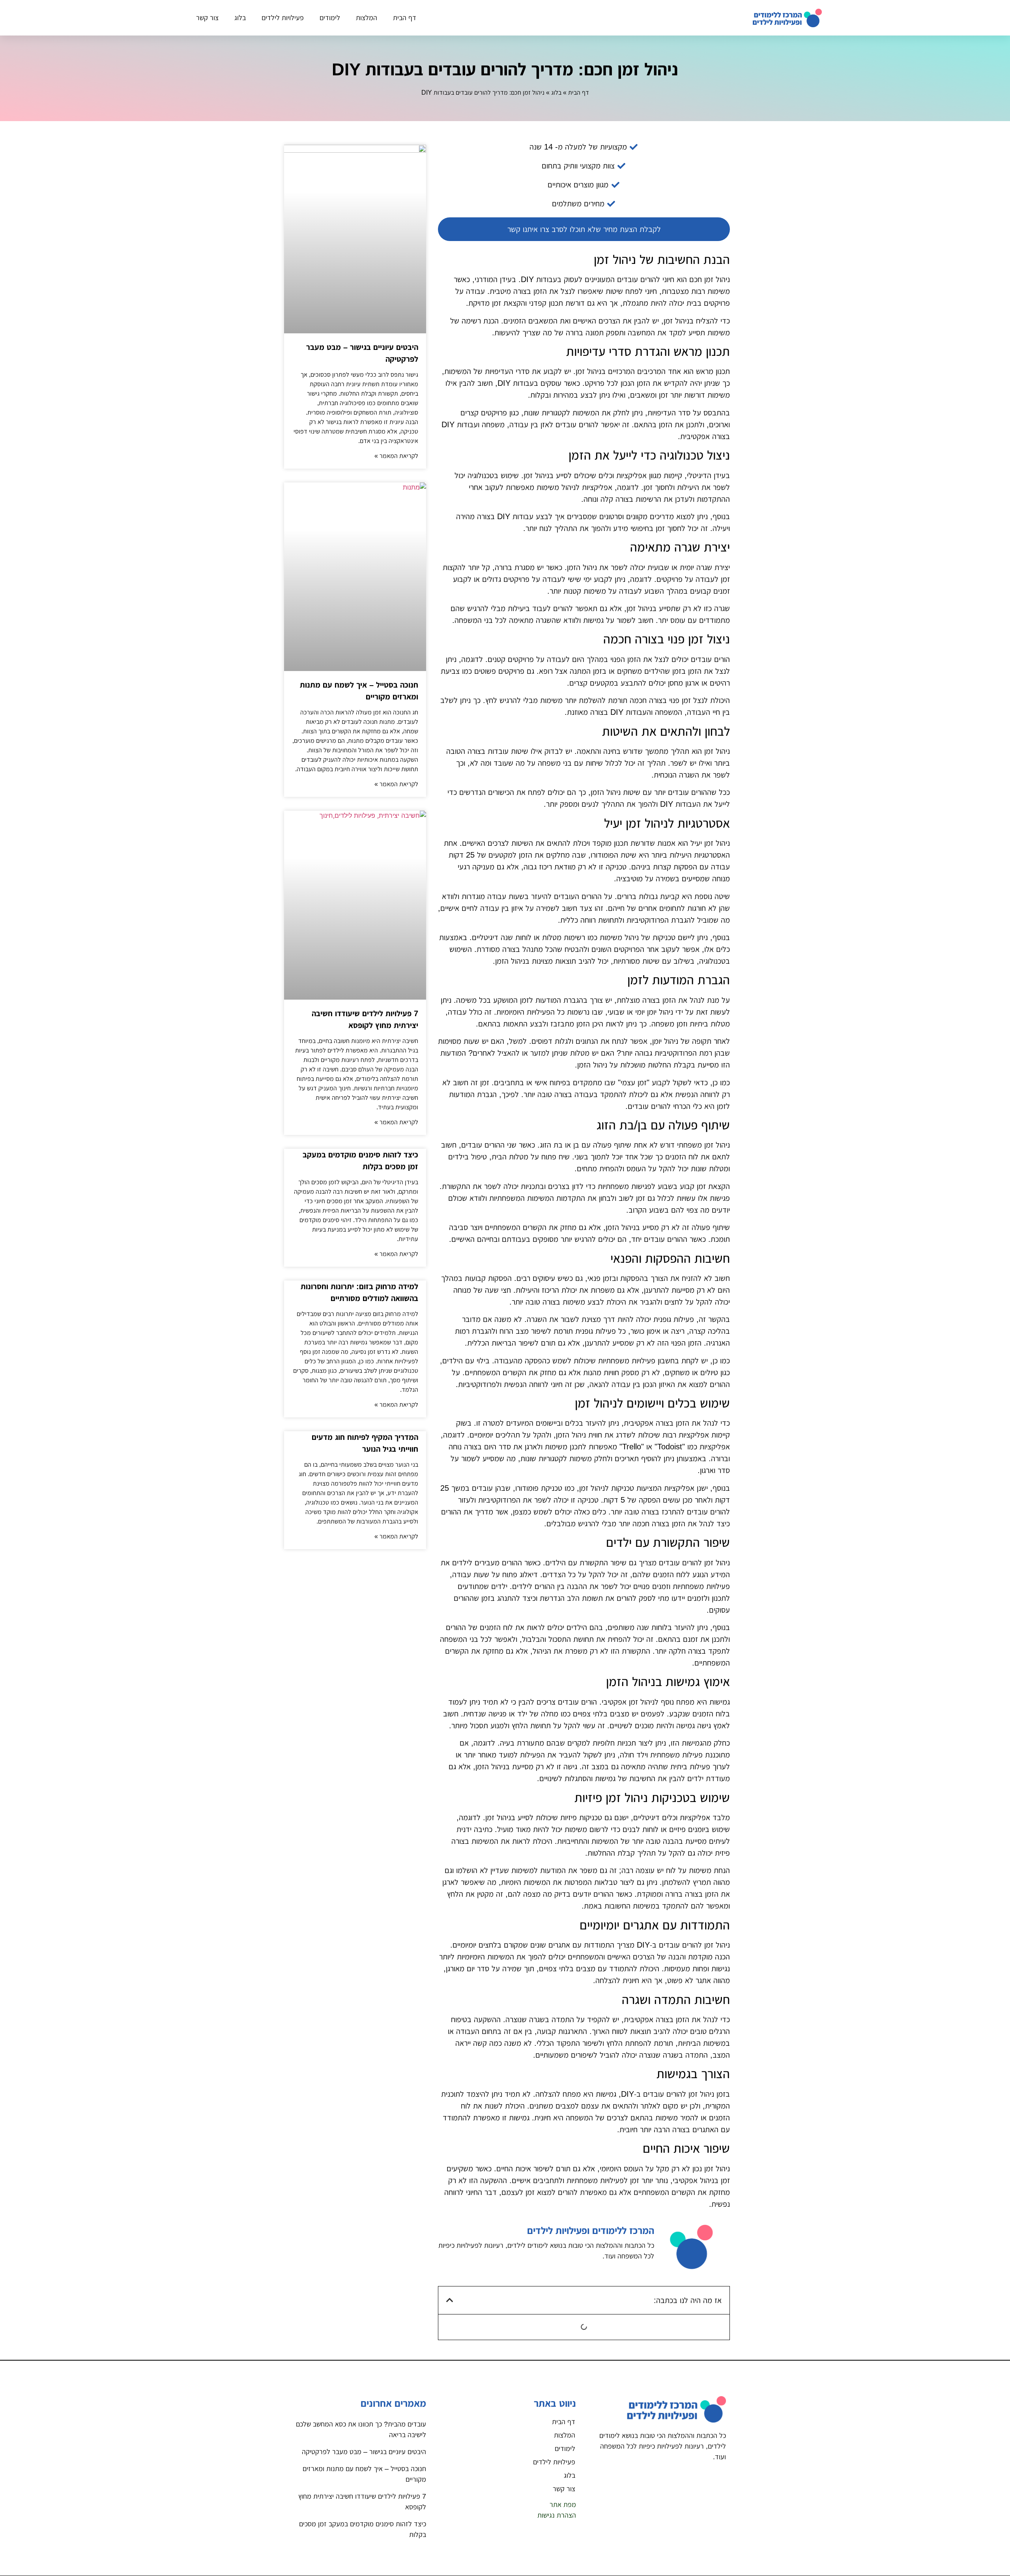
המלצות (367, 18)
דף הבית (405, 18)
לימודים (330, 18)
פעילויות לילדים (283, 18)
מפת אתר (563, 2505)
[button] (450, 2300)
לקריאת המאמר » (396, 456)
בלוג (240, 18)
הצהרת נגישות (557, 2515)
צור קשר (207, 18)
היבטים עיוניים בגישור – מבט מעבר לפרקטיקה (364, 2452)
